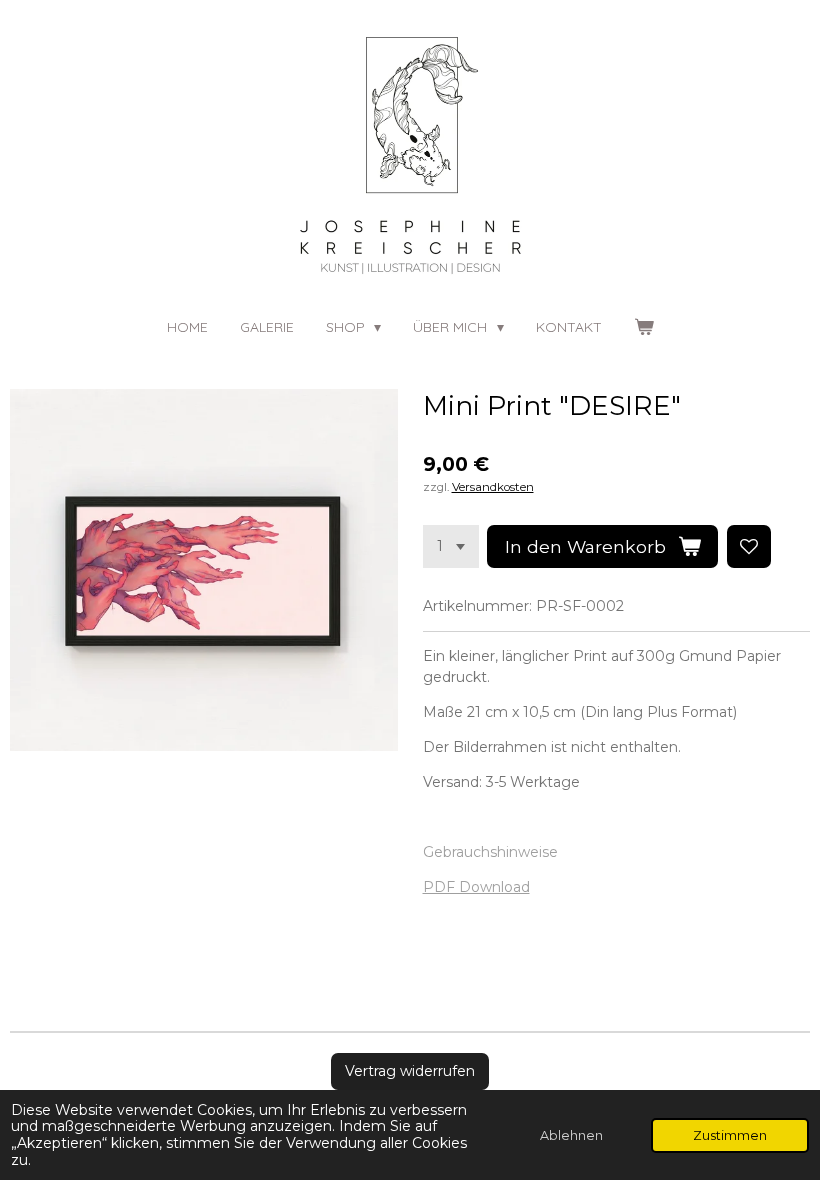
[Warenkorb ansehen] (644, 327)
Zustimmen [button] (730, 1135)
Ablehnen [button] (571, 1135)
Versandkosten (493, 487)
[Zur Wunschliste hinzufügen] (749, 547)
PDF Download (476, 887)
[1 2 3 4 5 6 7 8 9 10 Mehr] (451, 547)
